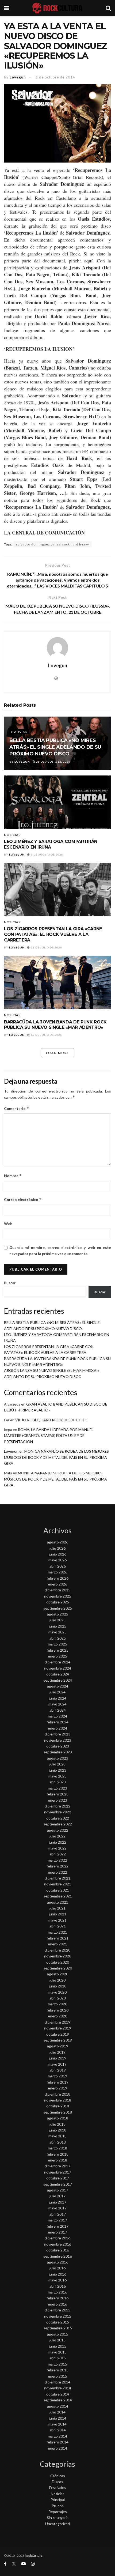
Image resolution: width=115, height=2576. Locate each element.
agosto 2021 (58, 1902)
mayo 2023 (57, 1776)
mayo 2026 (57, 1560)
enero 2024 (57, 1728)
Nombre (13, 1176)
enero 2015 (57, 2376)
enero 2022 (57, 1872)
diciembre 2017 (57, 2166)
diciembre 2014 (57, 2382)
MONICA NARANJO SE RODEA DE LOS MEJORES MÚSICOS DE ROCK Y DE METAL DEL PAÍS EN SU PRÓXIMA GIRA (56, 1457)
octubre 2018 (58, 2106)
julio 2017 (57, 2196)
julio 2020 (57, 1980)
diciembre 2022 (57, 1806)
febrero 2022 (57, 1866)
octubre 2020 (58, 1962)
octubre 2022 (58, 1818)
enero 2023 (57, 1800)
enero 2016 (57, 2304)
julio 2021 (57, 1908)
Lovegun (18, 77)
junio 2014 (58, 2418)
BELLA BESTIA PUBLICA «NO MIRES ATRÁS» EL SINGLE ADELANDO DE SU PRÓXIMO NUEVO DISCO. (55, 747)
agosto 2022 (58, 1830)
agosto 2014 (58, 2406)
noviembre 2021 (58, 1884)
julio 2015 (57, 2340)
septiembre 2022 (58, 1824)
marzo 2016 (57, 2292)
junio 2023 (58, 1770)
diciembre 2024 (57, 1662)
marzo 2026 (57, 1572)
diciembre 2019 (57, 2022)
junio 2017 (58, 2202)
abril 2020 (58, 1998)
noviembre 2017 (58, 2172)
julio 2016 (57, 2268)
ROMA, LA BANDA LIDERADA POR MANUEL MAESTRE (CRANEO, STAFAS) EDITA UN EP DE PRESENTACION (49, 1436)
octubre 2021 (58, 1890)
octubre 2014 (58, 2394)
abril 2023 (58, 1782)
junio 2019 (58, 2058)
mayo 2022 (57, 1848)
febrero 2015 (57, 2370)
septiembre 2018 (58, 2112)
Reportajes (58, 2512)
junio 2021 (58, 1914)
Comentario (17, 1108)
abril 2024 (58, 1710)
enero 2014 (57, 2448)
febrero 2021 (57, 1938)
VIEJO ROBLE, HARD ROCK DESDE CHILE (51, 1420)
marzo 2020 (57, 2004)
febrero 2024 (57, 1722)
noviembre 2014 (58, 2388)
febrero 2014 (57, 2442)
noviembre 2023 (58, 1740)
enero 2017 (57, 2232)
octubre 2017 (58, 2178)
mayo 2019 (57, 2064)
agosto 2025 (58, 1614)
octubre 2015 (58, 2322)
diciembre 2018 (57, 2094)
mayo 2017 (57, 2208)
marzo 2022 (57, 1860)
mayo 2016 (57, 2280)
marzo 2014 (57, 2436)
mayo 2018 (57, 2136)
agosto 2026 (58, 1542)
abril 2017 (58, 2214)
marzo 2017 (57, 2220)
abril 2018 (58, 2142)
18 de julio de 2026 (46, 947)
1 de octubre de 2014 (55, 77)
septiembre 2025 (58, 1608)
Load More (57, 1053)
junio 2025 (58, 1626)
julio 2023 (57, 1764)
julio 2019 (57, 2052)
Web (8, 1224)
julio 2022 (57, 1836)
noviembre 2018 (58, 2100)
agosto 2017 (58, 2190)
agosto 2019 (58, 2046)
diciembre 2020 (57, 1950)
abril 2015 (58, 2358)
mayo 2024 (57, 1704)
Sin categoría (58, 2517)
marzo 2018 (57, 2148)
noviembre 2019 (58, 2028)
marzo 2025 (57, 1644)
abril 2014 (58, 2430)
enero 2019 (57, 2088)
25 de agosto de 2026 (53, 762)
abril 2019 (58, 2070)
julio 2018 (57, 2124)
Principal (58, 2500)
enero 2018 (57, 2160)
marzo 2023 (57, 1788)
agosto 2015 (58, 2334)
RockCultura (34, 2556)
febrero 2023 (57, 1794)
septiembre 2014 (58, 2400)
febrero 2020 (57, 2010)
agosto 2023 (58, 1758)
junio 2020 (58, 1986)
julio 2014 (57, 2412)
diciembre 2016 (57, 2238)
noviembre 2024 (58, 1668)
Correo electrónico (23, 1200)
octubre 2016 (58, 2250)
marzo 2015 (57, 2364)
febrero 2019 (57, 2082)
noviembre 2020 (58, 1956)
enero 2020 (57, 2016)
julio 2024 (57, 1692)
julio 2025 (57, 1620)
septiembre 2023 (58, 1752)
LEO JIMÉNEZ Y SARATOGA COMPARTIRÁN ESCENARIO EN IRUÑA (51, 844)
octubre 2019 (58, 2034)
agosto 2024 (58, 1686)
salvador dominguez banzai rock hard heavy (53, 544)
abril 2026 (58, 1566)
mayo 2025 (57, 1632)
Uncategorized (57, 2524)
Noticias (19, 732)
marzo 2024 (57, 1716)
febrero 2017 (57, 2226)
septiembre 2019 (58, 2040)
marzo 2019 (57, 2076)
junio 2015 (58, 2346)
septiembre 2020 (58, 1968)
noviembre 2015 (58, 2316)
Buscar (10, 1283)
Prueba (58, 2506)
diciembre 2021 (57, 1878)
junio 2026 (58, 1554)
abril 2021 (58, 1926)
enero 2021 (57, 1944)
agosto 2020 (58, 1974)
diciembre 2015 (57, 2310)
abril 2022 (58, 1854)
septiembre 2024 (58, 1680)
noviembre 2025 (58, 1596)
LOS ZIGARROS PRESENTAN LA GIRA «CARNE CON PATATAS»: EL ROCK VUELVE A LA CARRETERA (53, 934)
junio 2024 (58, 1698)
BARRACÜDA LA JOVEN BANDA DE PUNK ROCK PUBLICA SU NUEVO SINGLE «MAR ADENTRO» (55, 1025)
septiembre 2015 (58, 2328)
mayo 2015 (57, 2352)
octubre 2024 (58, 1674)
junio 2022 (58, 1842)
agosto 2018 (58, 2118)
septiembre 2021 (58, 1896)
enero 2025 (57, 1656)
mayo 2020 (57, 1992)
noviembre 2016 (58, 2244)
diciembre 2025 (57, 1590)
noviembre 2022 (58, 1812)
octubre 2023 (58, 1746)
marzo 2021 (57, 1932)
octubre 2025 (58, 1602)
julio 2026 (57, 1548)
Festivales (58, 2488)
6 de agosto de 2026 (47, 854)
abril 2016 (58, 2286)
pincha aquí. (81, 261)
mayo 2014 (57, 2424)
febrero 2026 (57, 1578)
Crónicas (58, 2476)
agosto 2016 (58, 2262)
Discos (57, 2482)
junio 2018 (58, 2130)
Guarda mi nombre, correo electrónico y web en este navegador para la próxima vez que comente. (60, 1250)
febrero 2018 (57, 2154)
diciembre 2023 (57, 1734)
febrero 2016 (57, 2298)
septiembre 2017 (58, 2184)
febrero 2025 (57, 1650)
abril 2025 (58, 1638)
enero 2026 (57, 1584)
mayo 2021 (57, 1920)
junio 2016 (58, 2274)
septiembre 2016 (58, 2256)
